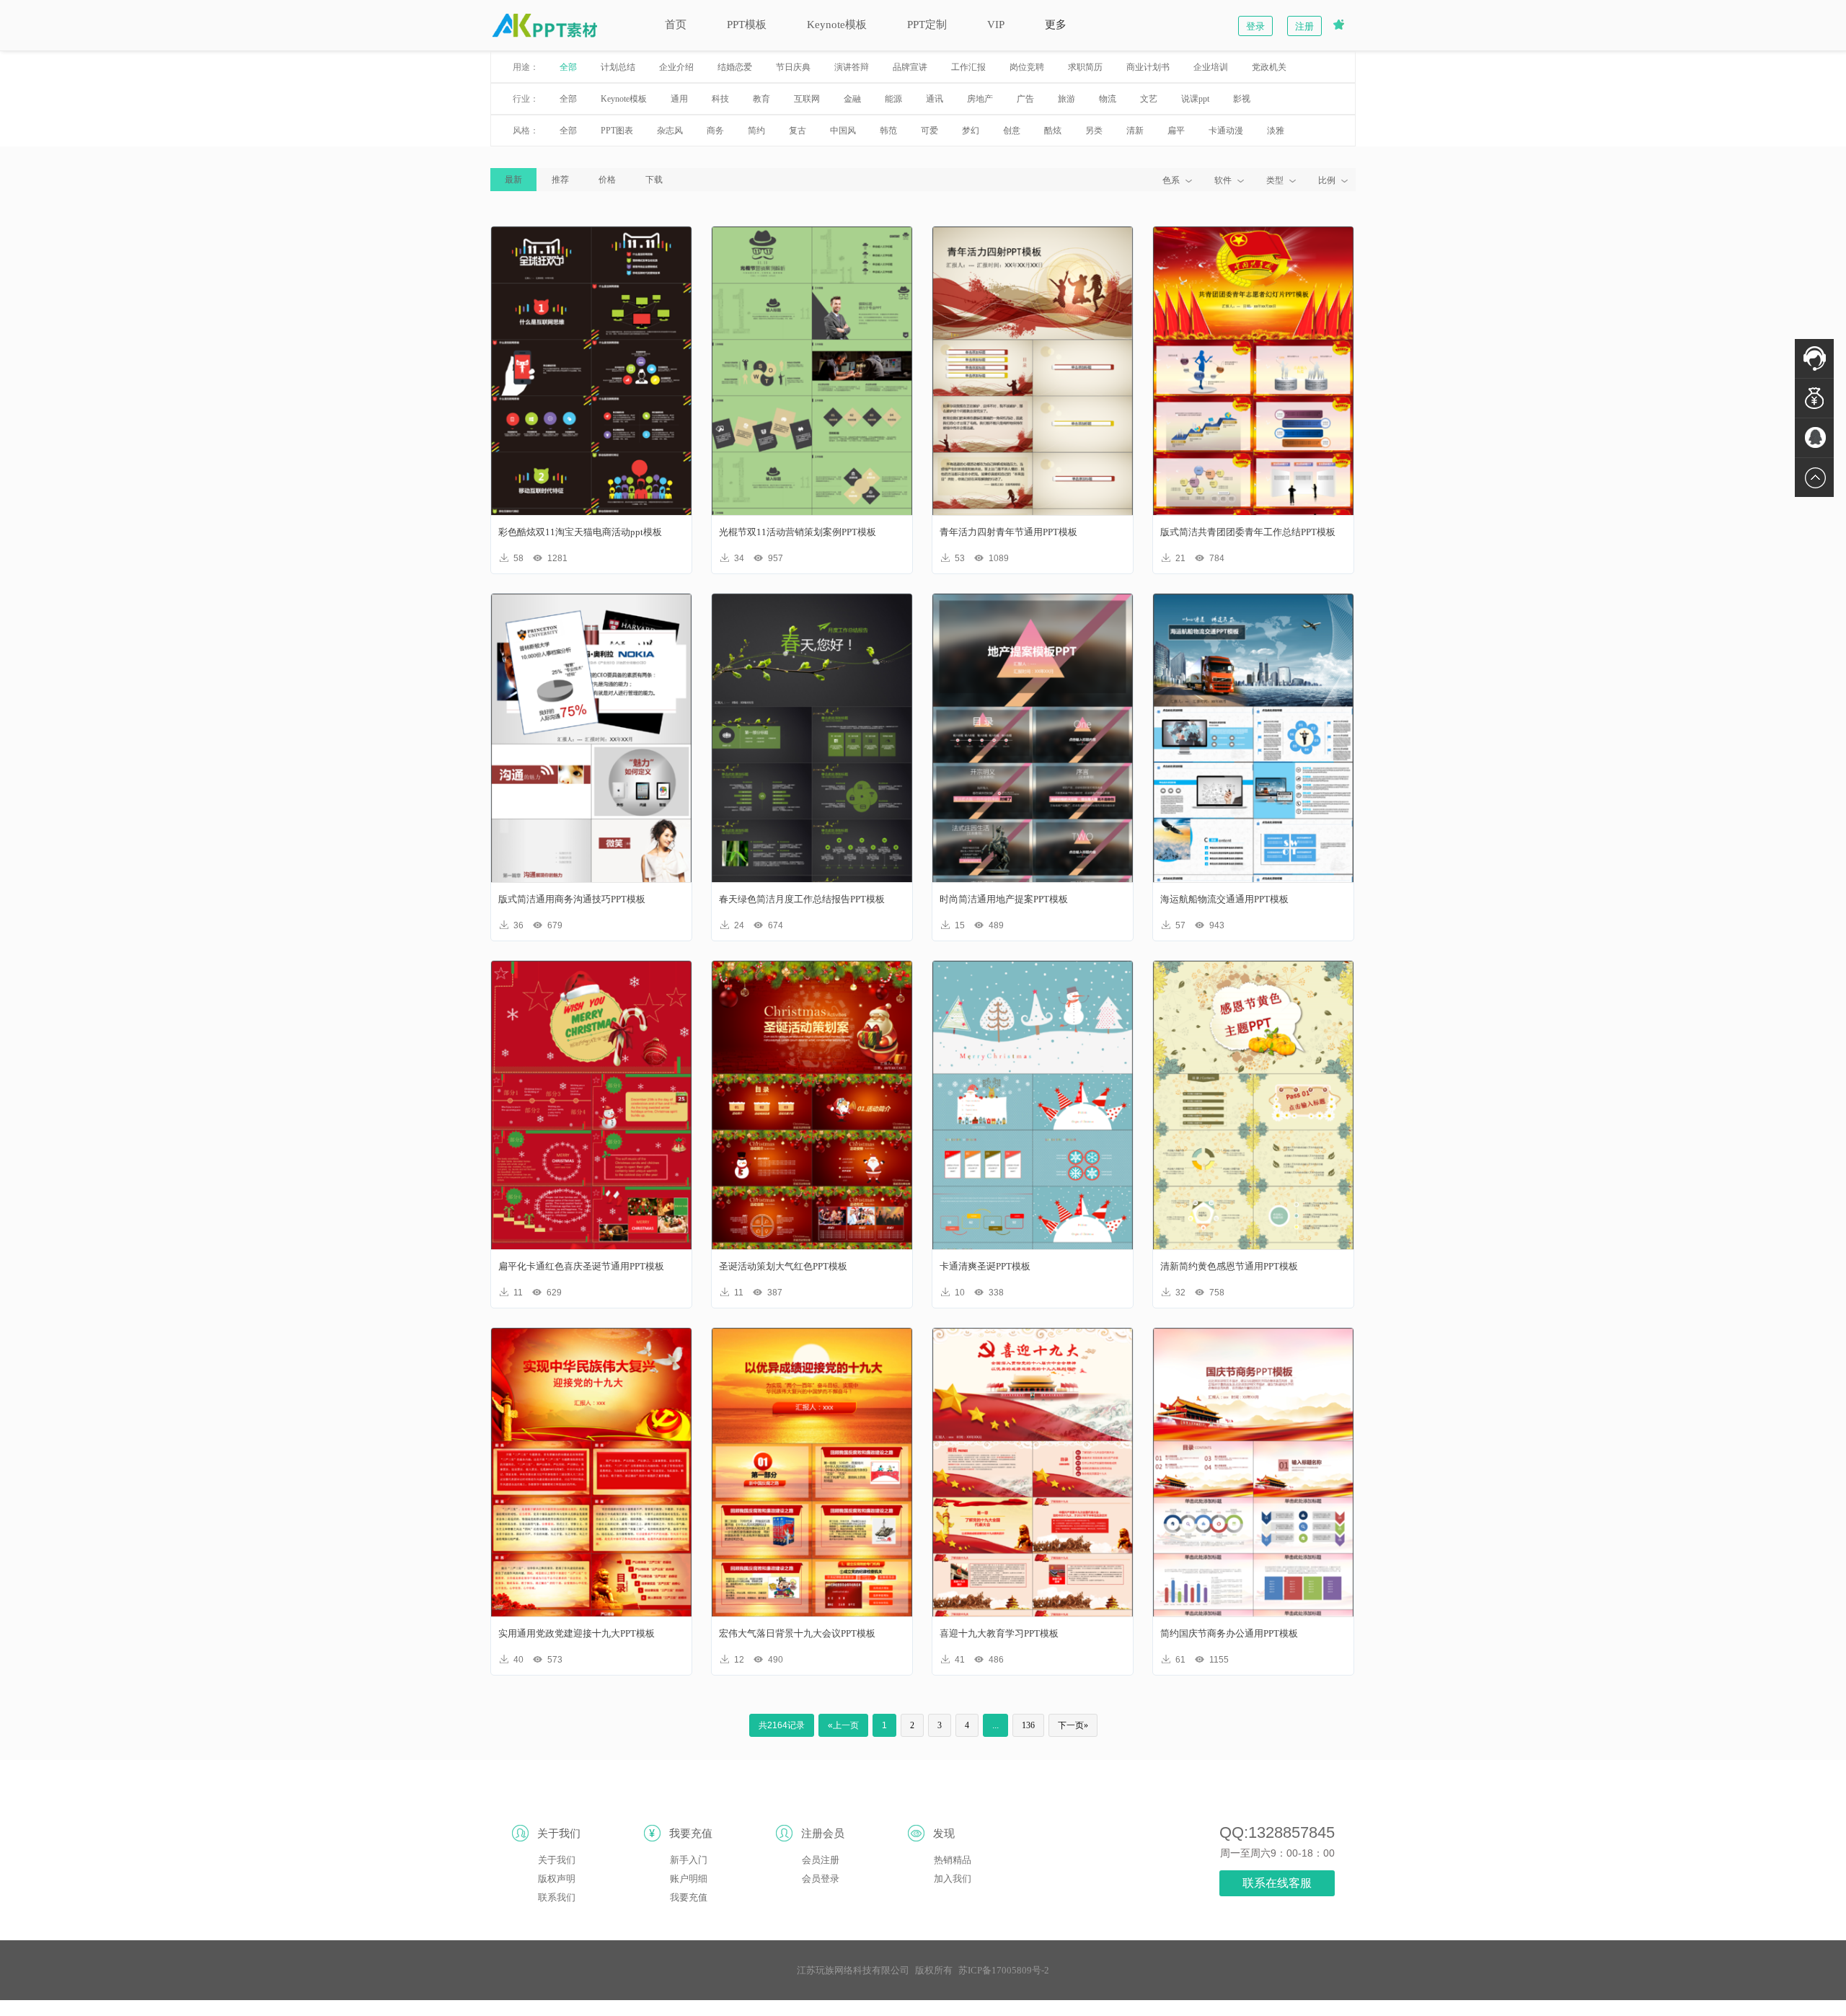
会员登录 (821, 1879)
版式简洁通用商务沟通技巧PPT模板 (572, 899)
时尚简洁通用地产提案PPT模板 (1004, 899)
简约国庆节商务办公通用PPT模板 (1229, 1633)
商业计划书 (1148, 67)
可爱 (929, 131)
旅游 (1066, 99)
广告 (1025, 99)
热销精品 (953, 1860)
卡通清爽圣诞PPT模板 (985, 1266)
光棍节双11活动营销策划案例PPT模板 (798, 532)
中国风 (843, 131)
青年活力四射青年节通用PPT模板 (1008, 532)
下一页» (1073, 1725)
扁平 (1176, 131)
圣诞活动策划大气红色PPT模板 (783, 1266)
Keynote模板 (837, 25)
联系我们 (557, 1897)
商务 (715, 131)
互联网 (807, 99)
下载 (654, 180)
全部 (568, 67)
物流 (1108, 99)
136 (1028, 1725)
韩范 (888, 131)
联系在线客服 (1277, 1883)
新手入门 (689, 1860)
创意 (1012, 131)
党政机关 (1269, 67)
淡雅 (1276, 131)
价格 (607, 180)
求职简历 (1085, 67)
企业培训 (1211, 67)
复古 (798, 131)
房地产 (980, 99)
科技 (720, 99)
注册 (1304, 26)
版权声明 (557, 1879)
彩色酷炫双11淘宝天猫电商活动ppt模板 (580, 532)
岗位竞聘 (1027, 67)
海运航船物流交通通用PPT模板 (1224, 899)
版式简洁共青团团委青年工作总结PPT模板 (1248, 532)
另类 (1094, 131)
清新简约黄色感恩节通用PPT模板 (1229, 1266)
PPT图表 (617, 131)
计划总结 (618, 67)
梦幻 (971, 131)
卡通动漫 (1226, 131)
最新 (513, 180)
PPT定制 (927, 25)
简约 (756, 131)
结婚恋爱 (735, 67)
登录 (1255, 26)
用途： (526, 67)
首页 (676, 25)
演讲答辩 (852, 67)
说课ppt (1195, 99)
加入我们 (953, 1879)
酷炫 (1053, 131)
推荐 (560, 180)
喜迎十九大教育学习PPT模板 (999, 1633)
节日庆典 (793, 67)
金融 (852, 99)
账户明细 (689, 1879)
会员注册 (821, 1860)
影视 (1242, 99)
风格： (526, 131)
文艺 (1149, 99)
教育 (761, 99)
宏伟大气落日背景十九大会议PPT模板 (797, 1633)
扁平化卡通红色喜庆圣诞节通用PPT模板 (581, 1266)
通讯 (935, 99)
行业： (526, 99)
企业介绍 (676, 67)
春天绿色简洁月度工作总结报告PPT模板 (802, 899)
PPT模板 (747, 25)
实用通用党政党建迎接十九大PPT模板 (577, 1633)
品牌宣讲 (910, 67)
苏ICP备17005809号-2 (1004, 1970)
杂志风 (670, 131)
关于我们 (557, 1860)
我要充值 (689, 1897)
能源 (893, 99)
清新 (1135, 131)
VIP (996, 25)
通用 (679, 99)
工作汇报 (968, 67)
